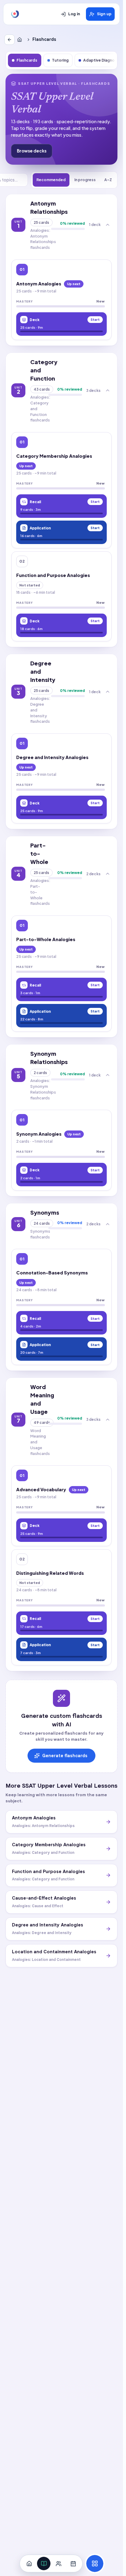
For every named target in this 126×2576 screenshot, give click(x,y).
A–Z (108, 180)
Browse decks (32, 151)
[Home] (21, 40)
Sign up (104, 14)
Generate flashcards (65, 1756)
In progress (85, 180)
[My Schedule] (73, 2563)
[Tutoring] (58, 2563)
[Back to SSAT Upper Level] (9, 40)
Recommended (51, 180)
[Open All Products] (95, 2563)
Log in (74, 14)
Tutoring (60, 60)
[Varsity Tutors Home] (15, 14)
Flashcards (27, 60)
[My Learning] (44, 2563)
